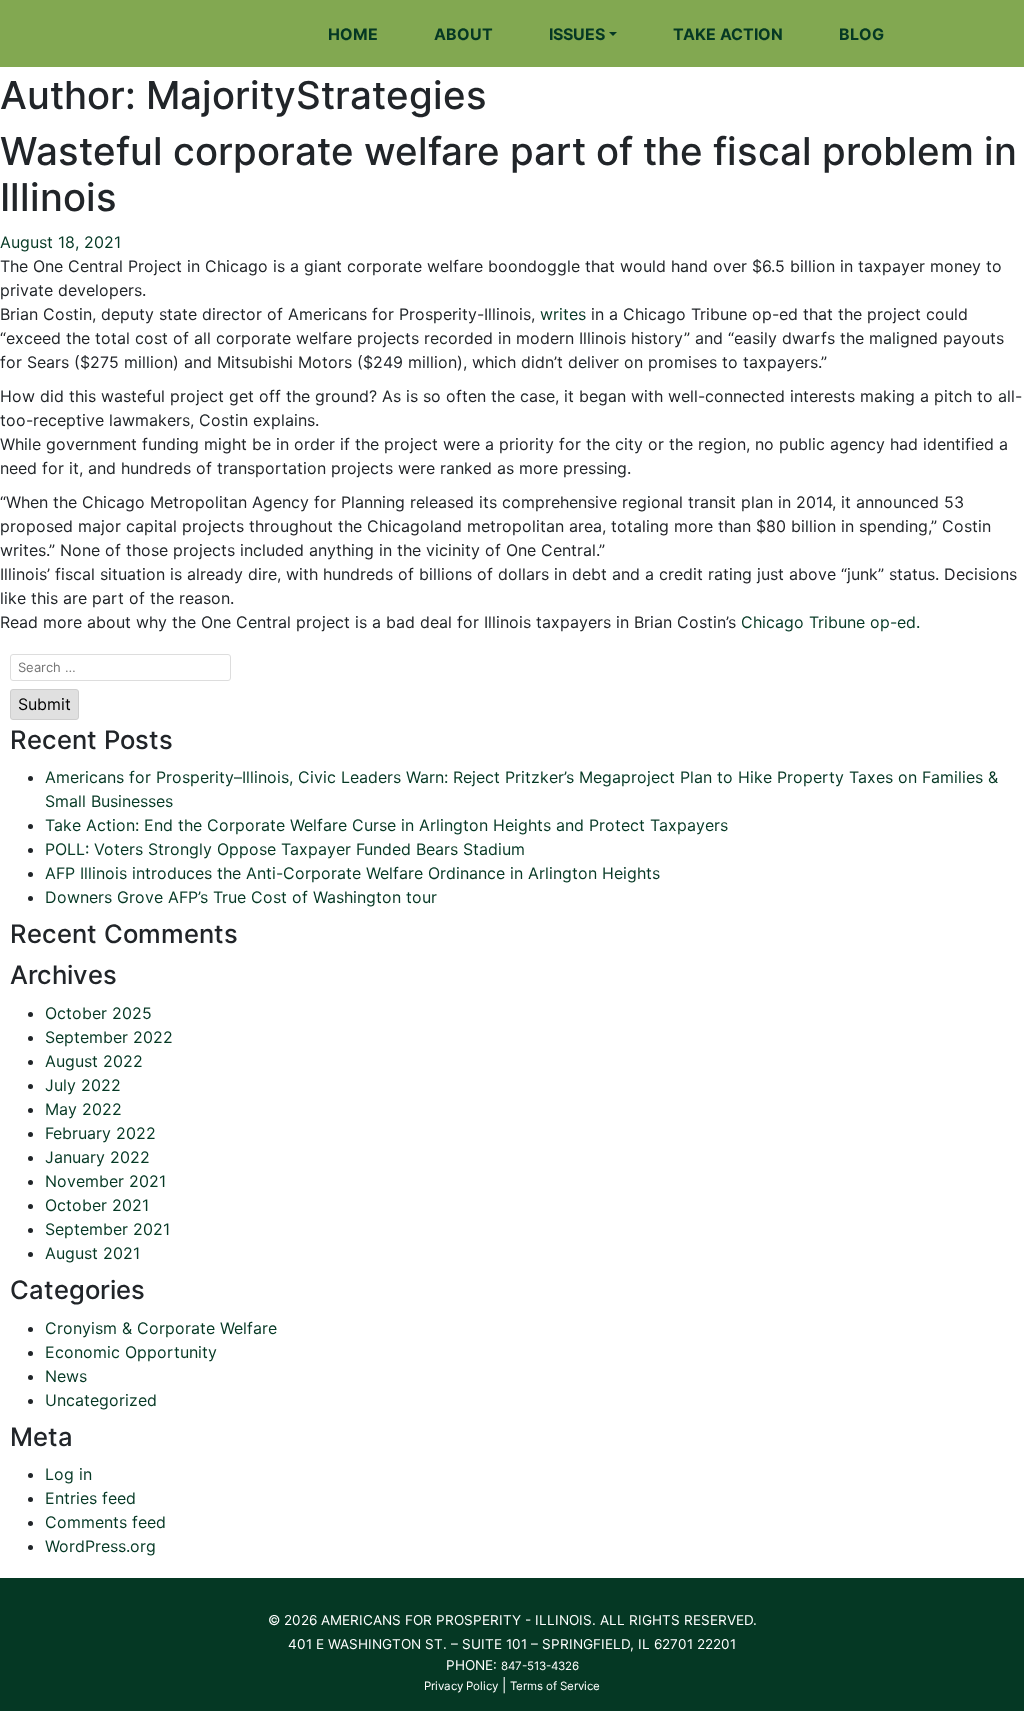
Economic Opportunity (131, 1352)
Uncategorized (101, 1400)
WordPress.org (100, 1546)
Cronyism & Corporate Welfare (161, 1328)
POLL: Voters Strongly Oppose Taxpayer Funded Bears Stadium (285, 849)
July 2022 (83, 1085)
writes (563, 314)
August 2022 (94, 1061)
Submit (44, 704)
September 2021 (107, 1229)
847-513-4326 (540, 1666)
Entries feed (90, 1498)
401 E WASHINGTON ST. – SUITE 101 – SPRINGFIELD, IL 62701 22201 (512, 1644)
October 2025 (98, 1013)
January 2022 (97, 1157)
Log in (68, 1474)
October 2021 (97, 1205)
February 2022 (100, 1133)
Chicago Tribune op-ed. (830, 622)
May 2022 (83, 1109)
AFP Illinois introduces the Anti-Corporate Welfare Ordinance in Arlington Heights (352, 873)
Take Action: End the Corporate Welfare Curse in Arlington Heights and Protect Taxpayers (386, 825)
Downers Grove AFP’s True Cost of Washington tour (241, 897)
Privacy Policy (461, 1686)
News (66, 1376)
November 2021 (105, 1181)
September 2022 (109, 1037)
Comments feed (105, 1522)
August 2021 (92, 1253)
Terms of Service (555, 1686)
